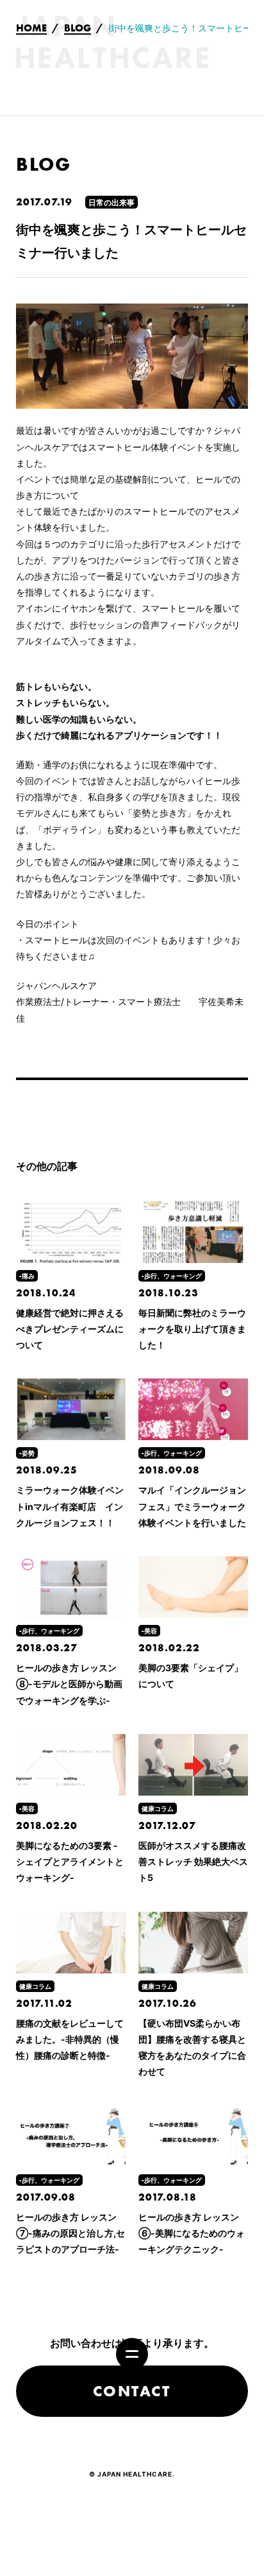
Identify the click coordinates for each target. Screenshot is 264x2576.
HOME (31, 29)
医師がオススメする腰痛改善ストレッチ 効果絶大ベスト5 (193, 1861)
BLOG (78, 29)
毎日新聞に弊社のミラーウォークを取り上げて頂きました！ (192, 1329)
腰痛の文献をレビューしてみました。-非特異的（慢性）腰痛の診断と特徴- (70, 2039)
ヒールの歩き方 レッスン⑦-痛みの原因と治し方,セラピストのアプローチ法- (70, 2233)
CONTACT (132, 2391)
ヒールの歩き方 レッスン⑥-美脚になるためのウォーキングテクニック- (192, 2233)
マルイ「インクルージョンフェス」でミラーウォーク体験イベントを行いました (192, 1506)
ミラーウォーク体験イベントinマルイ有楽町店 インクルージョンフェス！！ (70, 1506)
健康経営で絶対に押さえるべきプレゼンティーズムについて (70, 1329)
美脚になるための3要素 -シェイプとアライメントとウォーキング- (70, 1861)
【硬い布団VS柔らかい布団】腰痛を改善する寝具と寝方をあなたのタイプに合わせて (192, 2048)
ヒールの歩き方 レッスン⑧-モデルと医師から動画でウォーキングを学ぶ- (69, 1684)
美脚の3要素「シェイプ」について (191, 1676)
